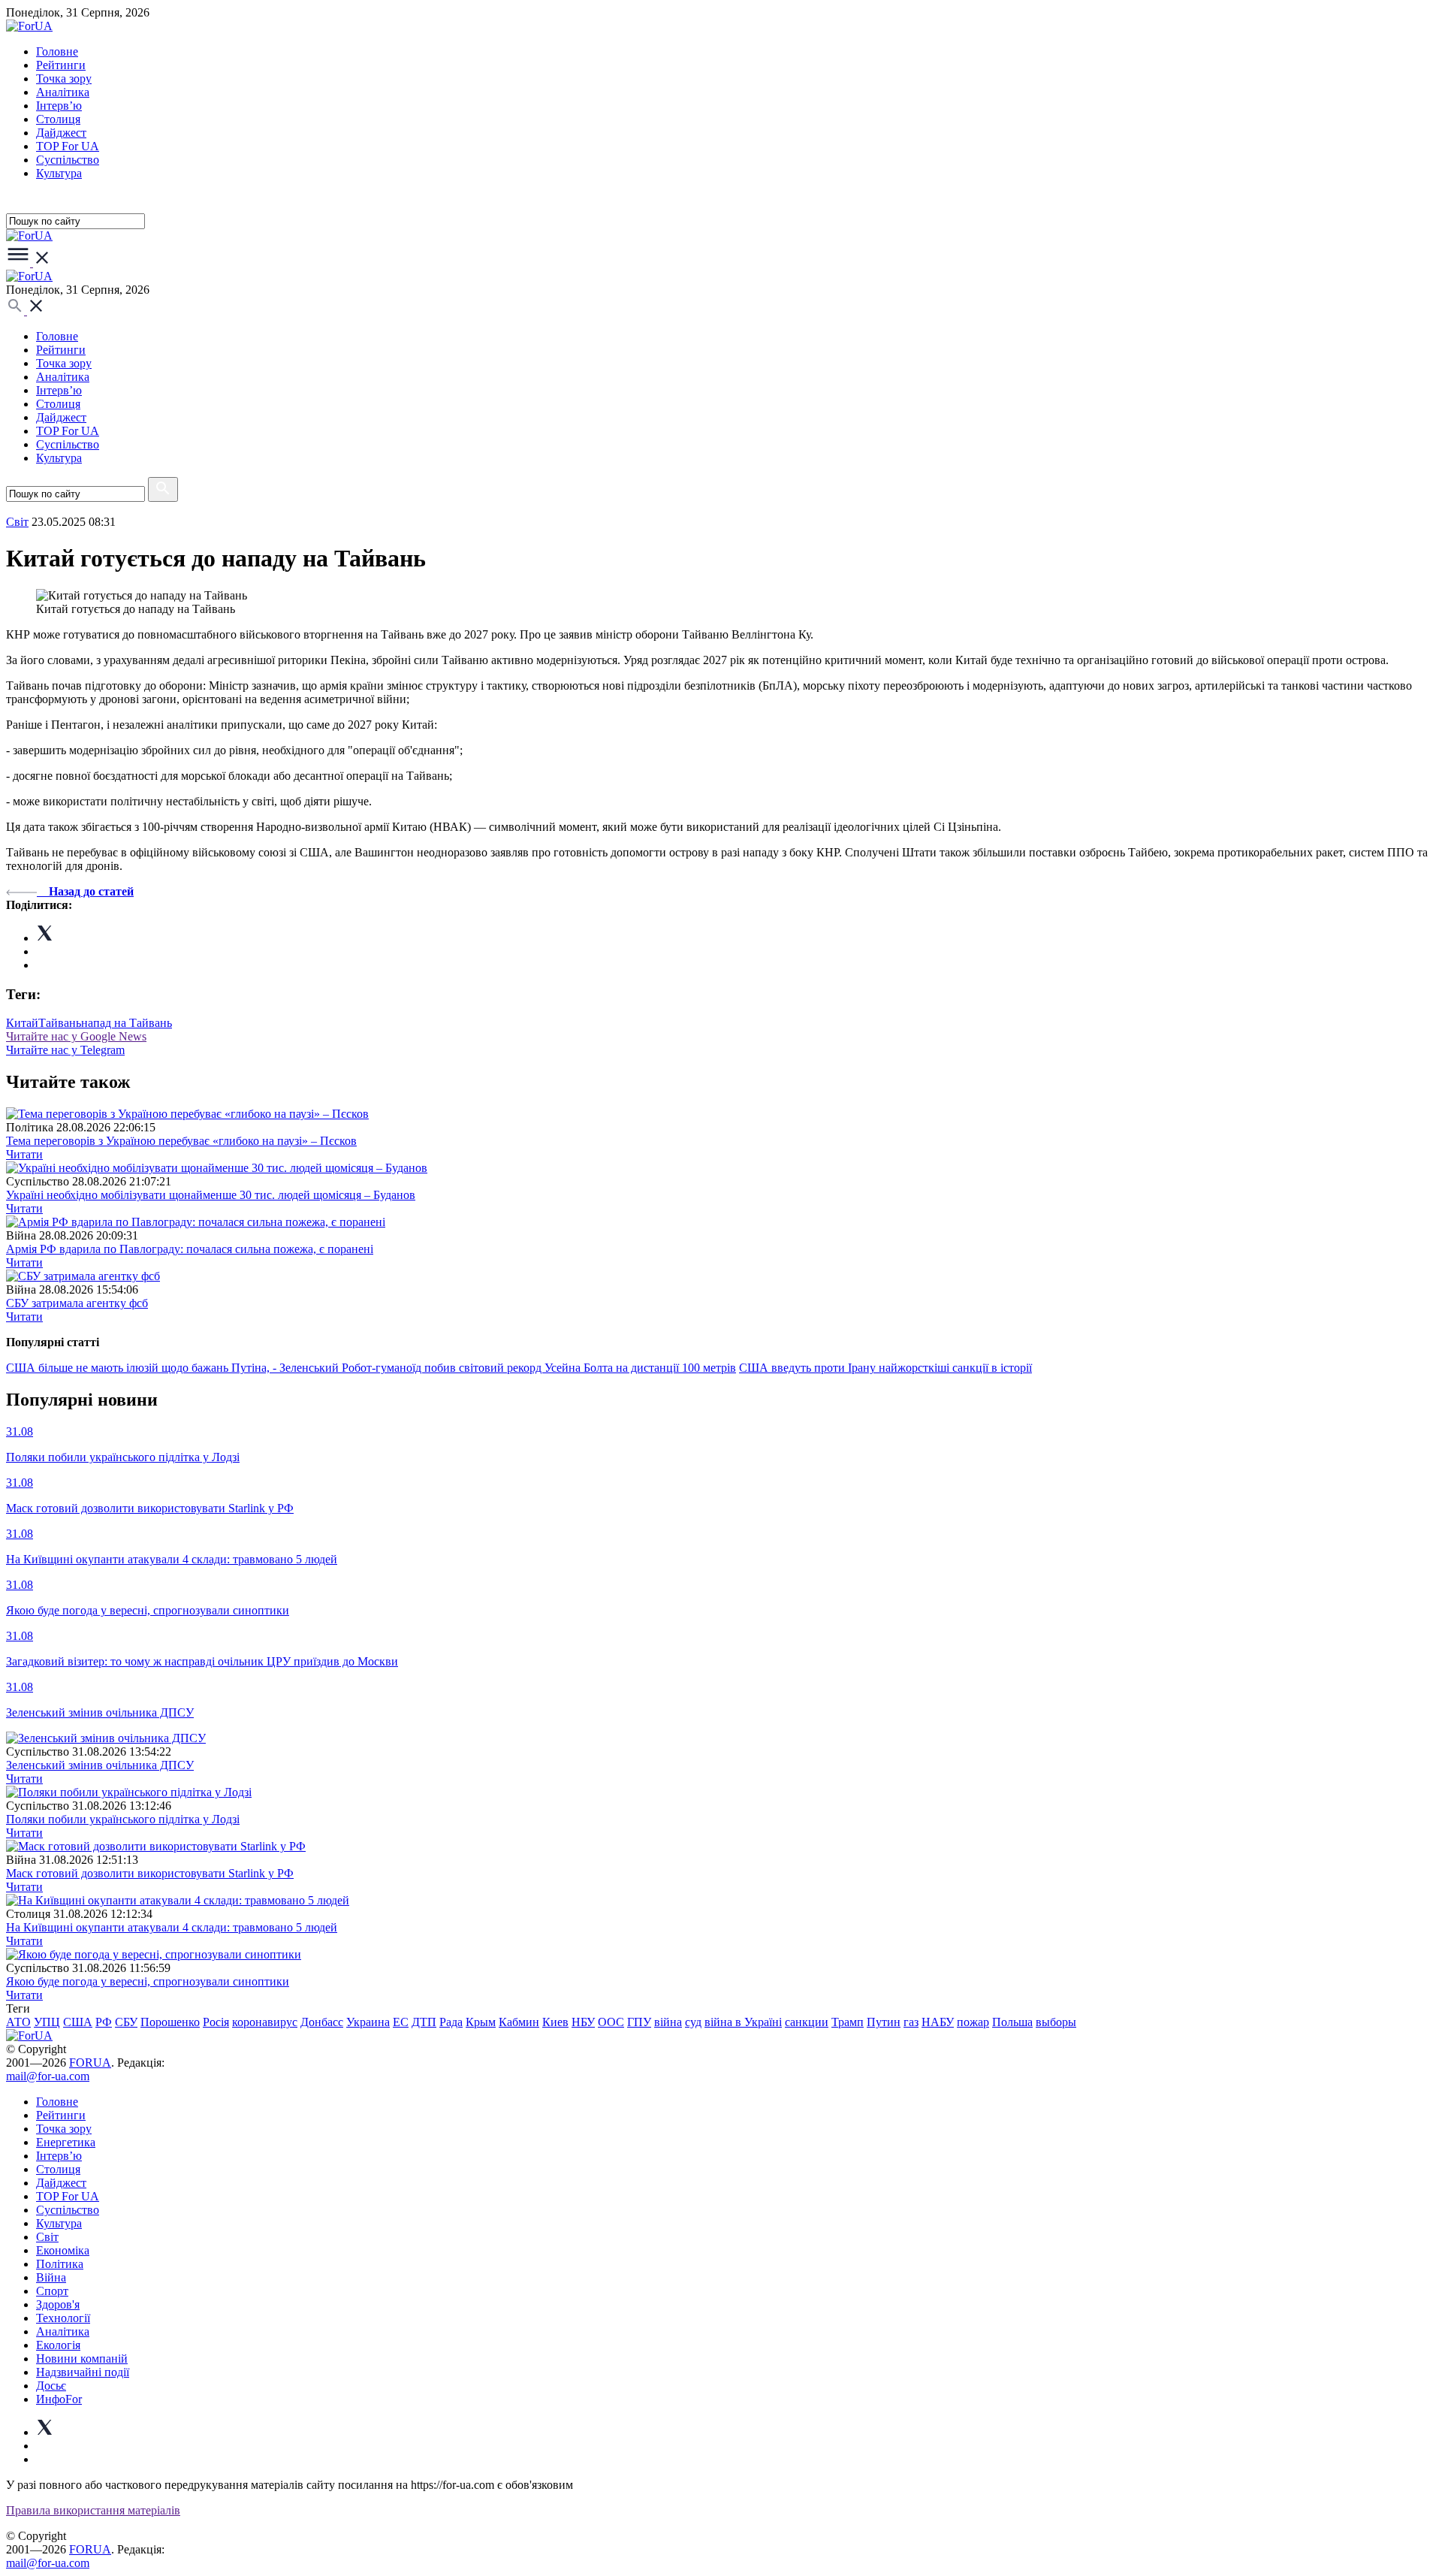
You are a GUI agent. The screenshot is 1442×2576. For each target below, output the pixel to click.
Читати (24, 1154)
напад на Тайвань (127, 1023)
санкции (807, 2022)
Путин (884, 2022)
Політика (60, 2264)
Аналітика (63, 92)
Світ (47, 2237)
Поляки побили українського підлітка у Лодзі (123, 1819)
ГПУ (639, 2022)
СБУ (126, 2022)
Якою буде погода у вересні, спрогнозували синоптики (148, 1981)
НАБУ (938, 2022)
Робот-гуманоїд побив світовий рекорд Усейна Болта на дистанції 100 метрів (539, 1368)
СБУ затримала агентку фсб (77, 1303)
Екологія (58, 2345)
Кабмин (519, 2022)
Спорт (52, 2291)
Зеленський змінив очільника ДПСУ (100, 1765)
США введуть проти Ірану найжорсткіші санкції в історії (885, 1368)
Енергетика (66, 2142)
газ (911, 2022)
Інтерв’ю (59, 106)
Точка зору (64, 79)
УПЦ (47, 2022)
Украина (368, 2022)
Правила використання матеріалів (93, 2510)
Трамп (848, 2022)
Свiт (17, 522)
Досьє (51, 2386)
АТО (18, 2022)
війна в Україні (743, 2022)
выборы (1056, 2022)
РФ (104, 2022)
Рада (451, 2022)
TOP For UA (68, 146)
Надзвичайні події (83, 2372)
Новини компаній (82, 2359)
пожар (973, 2022)
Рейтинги (61, 65)
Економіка (63, 2250)
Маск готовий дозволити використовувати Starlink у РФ (150, 1873)
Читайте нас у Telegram (65, 1050)
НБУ (583, 2022)
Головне (57, 51)
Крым (481, 2022)
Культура (59, 173)
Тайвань (60, 1023)
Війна (51, 2277)
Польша (1012, 2022)
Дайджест (61, 133)
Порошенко (170, 2022)
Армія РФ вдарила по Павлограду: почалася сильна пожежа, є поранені (190, 1249)
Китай (22, 1023)
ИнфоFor (59, 2399)
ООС (611, 2022)
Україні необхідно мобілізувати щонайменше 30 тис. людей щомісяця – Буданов (211, 1195)
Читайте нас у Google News (76, 1036)
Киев (555, 2022)
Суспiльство (68, 160)
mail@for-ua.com (48, 2076)
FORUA (90, 2063)
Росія (216, 2022)
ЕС (401, 2022)
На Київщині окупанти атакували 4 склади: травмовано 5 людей (172, 1927)
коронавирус (265, 2022)
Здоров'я (58, 2304)
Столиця (58, 119)
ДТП (424, 2022)
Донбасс (322, 2022)
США (78, 2022)
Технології (63, 2318)
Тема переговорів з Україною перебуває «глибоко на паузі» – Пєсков (181, 1141)
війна (668, 2022)
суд (693, 2022)
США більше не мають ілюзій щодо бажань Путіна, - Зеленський (174, 1368)
